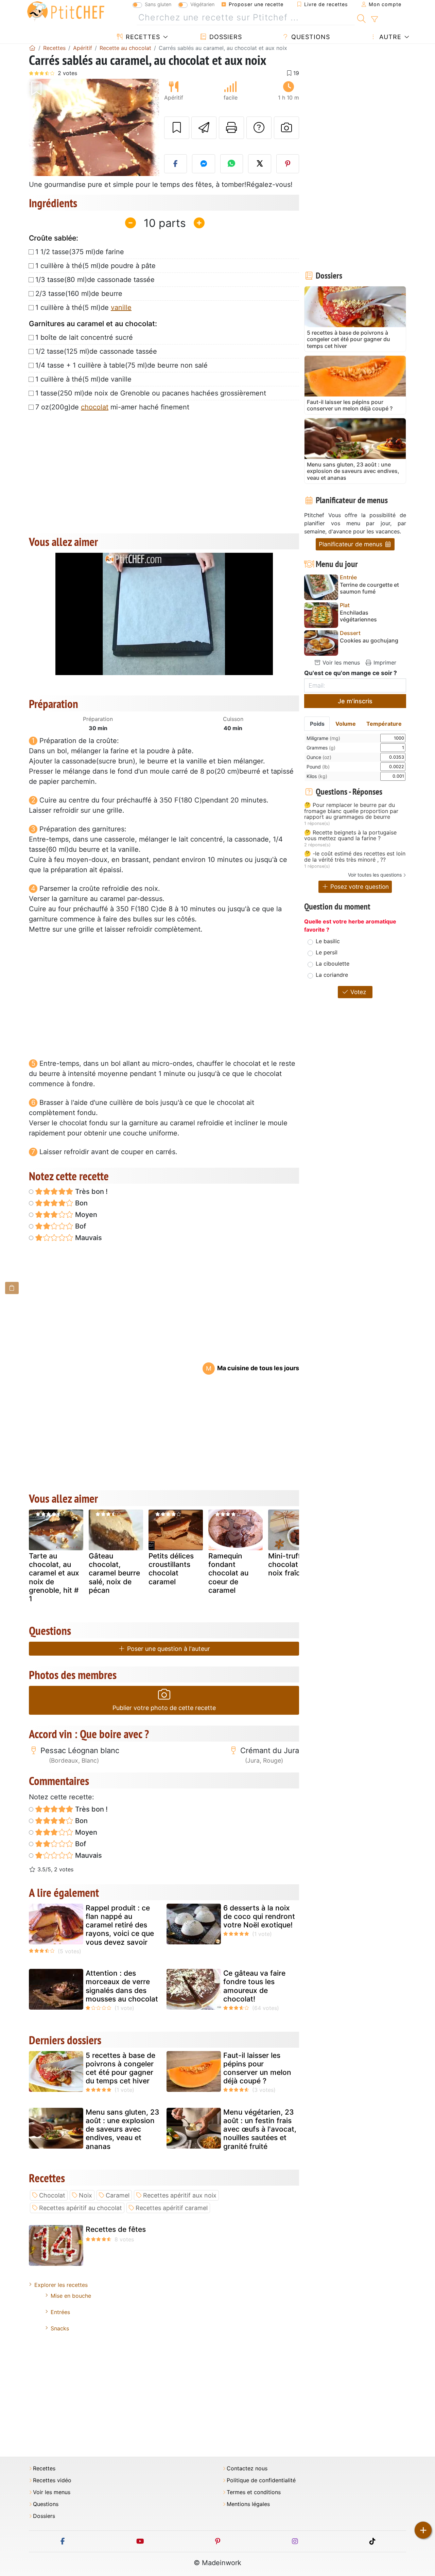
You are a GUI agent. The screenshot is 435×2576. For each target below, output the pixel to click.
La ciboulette (333, 964)
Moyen (85, 1215)
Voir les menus (340, 663)
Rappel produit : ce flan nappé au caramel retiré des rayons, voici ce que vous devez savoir (120, 1925)
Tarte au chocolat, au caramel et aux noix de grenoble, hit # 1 (54, 1577)
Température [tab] (384, 724)
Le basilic (328, 941)
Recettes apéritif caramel (172, 2208)
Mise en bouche (71, 2296)
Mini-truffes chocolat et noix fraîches (290, 1564)
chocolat (95, 407)
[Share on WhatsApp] (232, 164)
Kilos (317, 776)
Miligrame (323, 738)
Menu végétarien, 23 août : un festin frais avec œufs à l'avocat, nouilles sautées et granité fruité (260, 2129)
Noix (85, 2195)
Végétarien (202, 4)
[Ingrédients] (12, 1288)
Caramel (118, 2195)
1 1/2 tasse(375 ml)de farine (80, 252)
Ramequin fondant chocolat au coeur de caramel (228, 1573)
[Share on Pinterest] (288, 164)
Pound (318, 767)
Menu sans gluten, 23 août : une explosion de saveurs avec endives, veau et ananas (123, 2129)
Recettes (142, 37)
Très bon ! (91, 1192)
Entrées (60, 2312)
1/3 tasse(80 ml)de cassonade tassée (95, 280)
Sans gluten (158, 4)
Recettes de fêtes (116, 2229)
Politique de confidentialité (261, 2480)
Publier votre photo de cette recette (164, 1708)
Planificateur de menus (351, 544)
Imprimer (384, 663)
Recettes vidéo (52, 2480)
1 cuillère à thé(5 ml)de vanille (83, 379)
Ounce (319, 757)
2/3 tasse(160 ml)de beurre (79, 294)
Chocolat (52, 2195)
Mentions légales (248, 2504)
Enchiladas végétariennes (358, 616)
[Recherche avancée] (374, 19)
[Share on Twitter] (260, 164)
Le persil (327, 952)
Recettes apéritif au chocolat (81, 2208)
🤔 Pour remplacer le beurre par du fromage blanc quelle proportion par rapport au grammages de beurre (351, 811)
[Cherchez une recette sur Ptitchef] (361, 18)
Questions (310, 37)
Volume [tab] (346, 724)
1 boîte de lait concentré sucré (84, 337)
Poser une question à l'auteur (168, 1649)
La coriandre (332, 975)
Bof (80, 1226)
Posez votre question (359, 887)
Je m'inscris (355, 701)
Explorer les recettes (61, 2285)
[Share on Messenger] (204, 164)
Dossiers (225, 37)
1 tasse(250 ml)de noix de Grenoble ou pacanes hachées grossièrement (151, 393)
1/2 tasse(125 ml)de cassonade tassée (96, 351)
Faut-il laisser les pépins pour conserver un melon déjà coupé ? (257, 2068)
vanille (121, 307)
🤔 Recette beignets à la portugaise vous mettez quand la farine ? (350, 836)
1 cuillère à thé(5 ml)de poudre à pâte (95, 266)
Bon (81, 1203)
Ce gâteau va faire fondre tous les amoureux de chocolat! (254, 1986)
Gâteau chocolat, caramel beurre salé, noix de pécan (114, 1573)
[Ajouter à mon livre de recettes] (177, 128)
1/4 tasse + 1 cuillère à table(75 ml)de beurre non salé (121, 365)
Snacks (60, 2328)
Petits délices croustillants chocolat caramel (171, 1569)
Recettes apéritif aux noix (180, 2195)
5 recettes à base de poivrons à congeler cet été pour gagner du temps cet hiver (120, 2068)
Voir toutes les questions (375, 875)
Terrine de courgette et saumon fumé (369, 588)
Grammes (321, 748)
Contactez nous (247, 2468)
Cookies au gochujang (369, 641)
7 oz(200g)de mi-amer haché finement (112, 407)
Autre (389, 37)
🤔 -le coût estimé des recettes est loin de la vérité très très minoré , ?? (355, 857)
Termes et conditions (254, 2492)
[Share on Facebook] (176, 164)
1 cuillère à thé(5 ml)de (83, 307)
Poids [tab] (317, 724)
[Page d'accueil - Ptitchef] (32, 48)
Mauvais (88, 1238)
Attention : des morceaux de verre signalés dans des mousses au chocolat (122, 1986)
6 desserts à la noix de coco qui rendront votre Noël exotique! (259, 1916)
